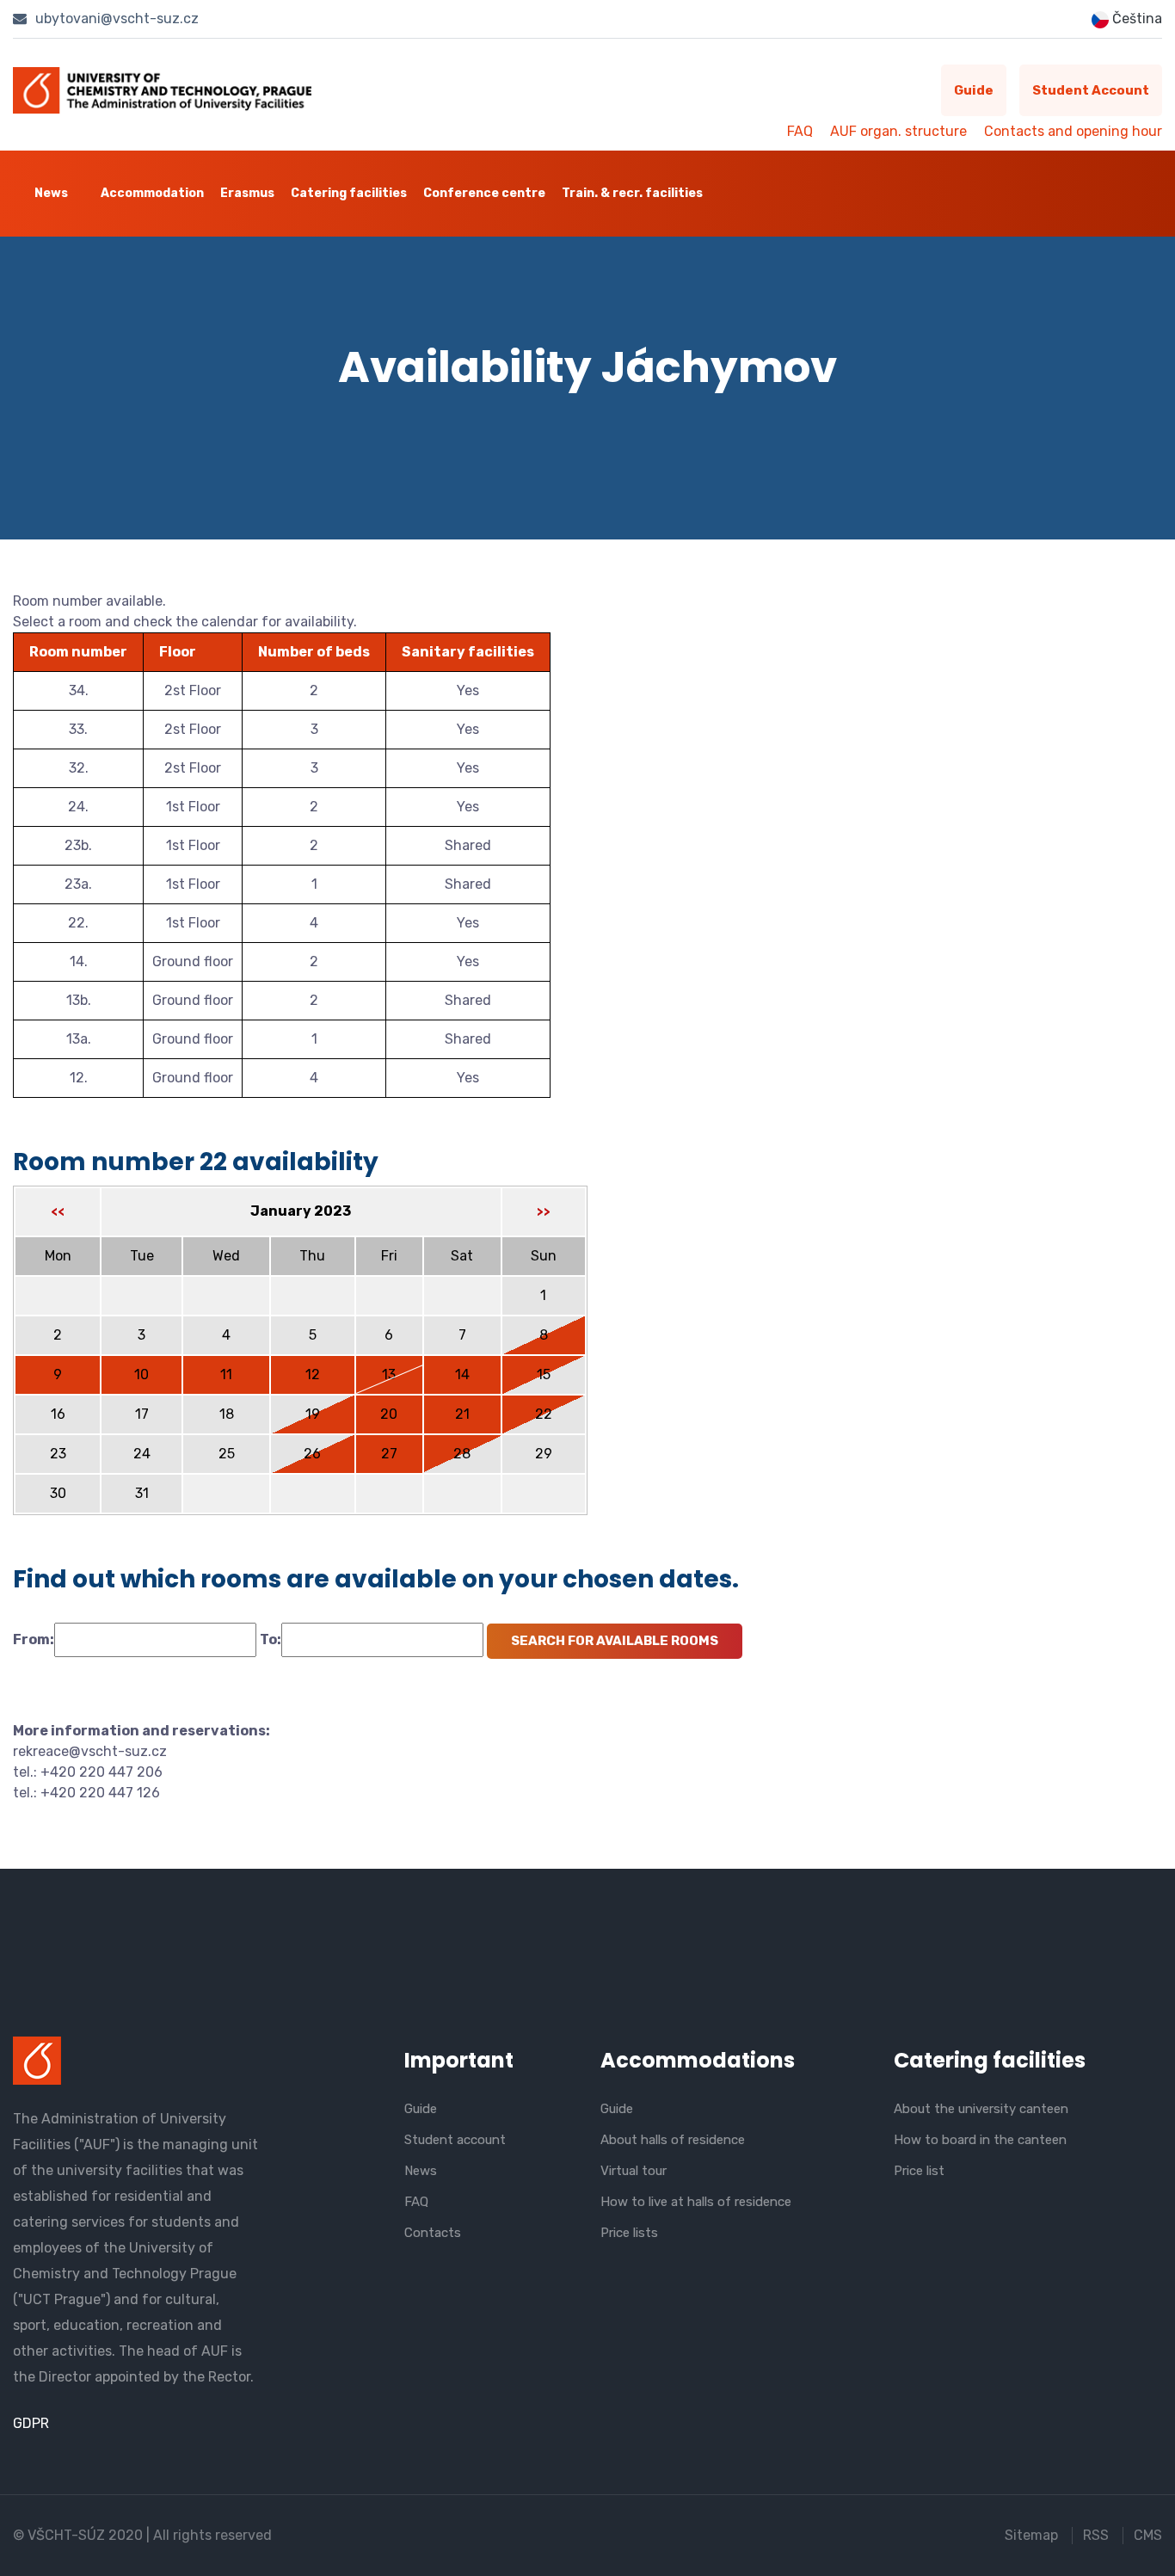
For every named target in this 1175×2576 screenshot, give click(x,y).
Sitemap (1031, 2535)
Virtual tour (634, 2171)
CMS (1148, 2535)
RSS (1096, 2535)
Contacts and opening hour (1073, 131)
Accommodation (152, 193)
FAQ (800, 131)
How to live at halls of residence (696, 2202)
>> (544, 1212)
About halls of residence (673, 2140)
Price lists (629, 2233)
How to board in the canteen (980, 2140)
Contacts (433, 2233)
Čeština (1135, 18)
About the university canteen (981, 2109)
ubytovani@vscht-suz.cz (115, 18)
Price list (919, 2171)
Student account (1091, 90)
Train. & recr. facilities (632, 193)
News (51, 193)
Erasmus (247, 193)
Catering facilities (349, 193)
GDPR (31, 2423)
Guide (974, 90)
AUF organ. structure (898, 131)
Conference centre (484, 193)
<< (58, 1212)
